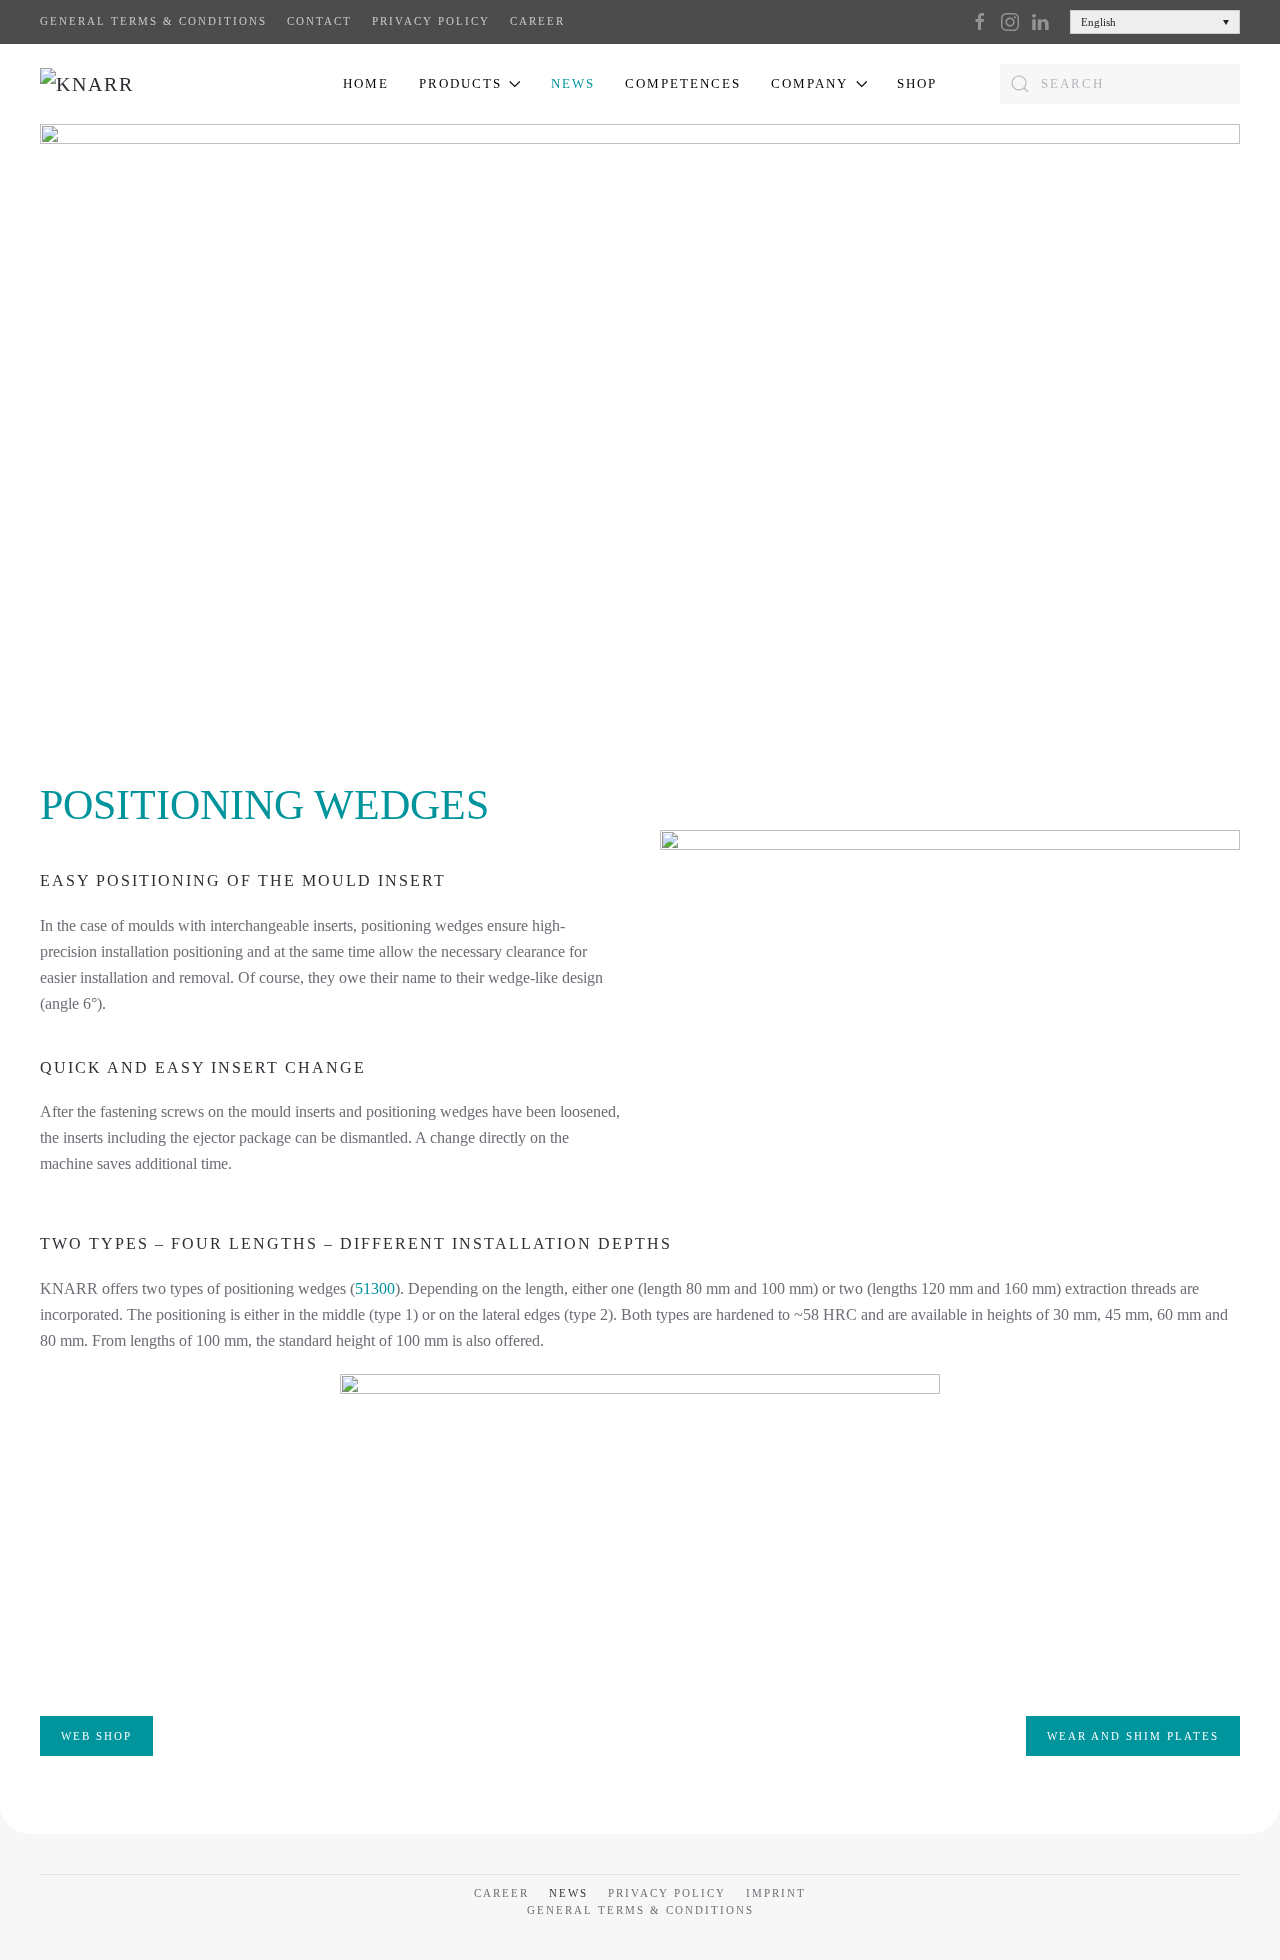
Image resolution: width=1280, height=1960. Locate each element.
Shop (917, 83)
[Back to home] (138, 84)
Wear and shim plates (1133, 1736)
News (573, 83)
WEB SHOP (96, 1736)
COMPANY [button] (809, 83)
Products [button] (460, 83)
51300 (375, 1288)
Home (366, 83)
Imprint (776, 1893)
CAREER (537, 21)
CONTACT (319, 21)
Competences (683, 83)
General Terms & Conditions (153, 21)
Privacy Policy (431, 21)
